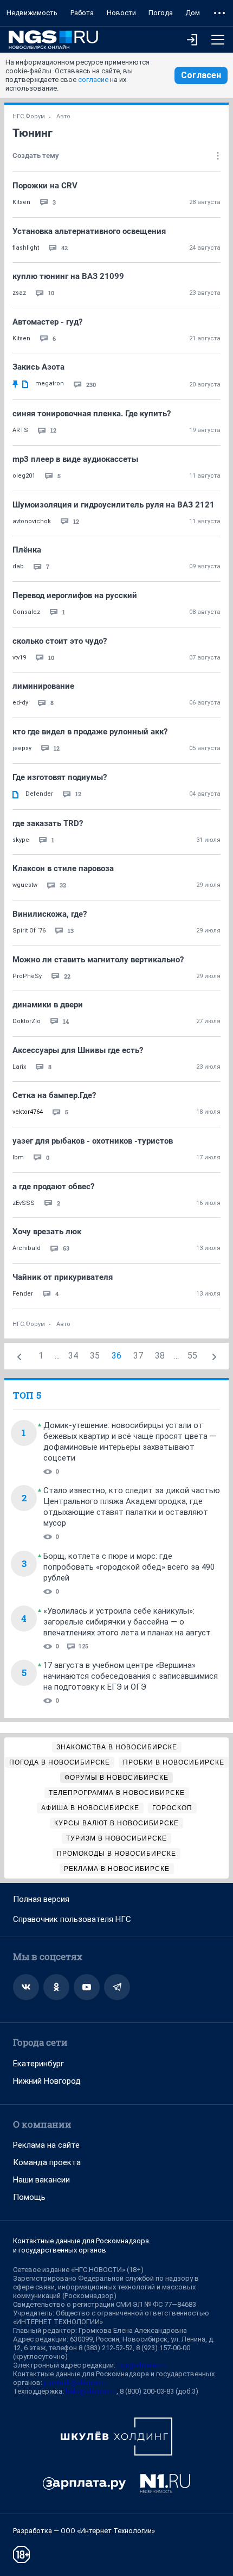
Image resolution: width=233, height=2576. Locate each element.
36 (116, 1356)
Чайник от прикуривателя (63, 1277)
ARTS (20, 430)
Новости (121, 13)
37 (138, 1356)
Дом (193, 13)
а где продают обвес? (53, 1187)
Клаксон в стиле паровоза (63, 868)
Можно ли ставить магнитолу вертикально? (98, 960)
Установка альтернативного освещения (89, 231)
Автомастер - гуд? (47, 322)
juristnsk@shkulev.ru (76, 2383)
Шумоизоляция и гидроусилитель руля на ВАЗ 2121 (114, 505)
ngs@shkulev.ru (142, 2365)
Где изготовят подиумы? (60, 777)
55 (192, 1356)
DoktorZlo (27, 1021)
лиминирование (43, 686)
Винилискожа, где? (50, 914)
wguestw (25, 885)
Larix (19, 1067)
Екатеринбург (38, 2064)
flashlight (26, 248)
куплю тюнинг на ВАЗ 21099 (68, 276)
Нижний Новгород (47, 2081)
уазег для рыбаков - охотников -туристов (93, 1141)
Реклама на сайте (46, 2145)
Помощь (29, 2197)
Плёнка (27, 550)
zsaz (19, 293)
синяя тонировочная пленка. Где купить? (92, 414)
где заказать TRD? (48, 823)
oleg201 (24, 476)
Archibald (27, 1248)
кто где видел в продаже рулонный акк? (90, 732)
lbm (18, 1157)
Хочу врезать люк (47, 1232)
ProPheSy (27, 976)
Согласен (201, 75)
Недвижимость (32, 13)
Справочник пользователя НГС (72, 1919)
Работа (82, 13)
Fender (23, 1294)
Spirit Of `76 (29, 931)
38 (160, 1356)
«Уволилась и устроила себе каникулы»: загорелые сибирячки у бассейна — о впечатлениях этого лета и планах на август (127, 1622)
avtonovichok (32, 521)
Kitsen (21, 202)
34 (73, 1356)
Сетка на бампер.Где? (54, 1095)
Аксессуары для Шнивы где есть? (78, 1050)
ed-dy (20, 703)
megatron (50, 383)
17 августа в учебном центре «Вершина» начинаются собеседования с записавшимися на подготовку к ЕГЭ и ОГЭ (131, 1676)
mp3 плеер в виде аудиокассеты (75, 459)
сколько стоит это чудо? (60, 641)
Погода (161, 13)
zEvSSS (24, 1203)
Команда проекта (47, 2162)
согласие (93, 80)
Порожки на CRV (45, 186)
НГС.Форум (29, 116)
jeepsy (22, 748)
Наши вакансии (41, 2180)
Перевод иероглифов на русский (75, 595)
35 (95, 1356)
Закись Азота (38, 367)
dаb (18, 566)
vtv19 (19, 658)
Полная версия (41, 1899)
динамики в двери (48, 1005)
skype (21, 840)
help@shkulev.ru (91, 2391)
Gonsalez (26, 612)
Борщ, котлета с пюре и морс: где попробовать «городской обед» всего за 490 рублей (129, 1567)
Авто (63, 116)
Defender (39, 794)
